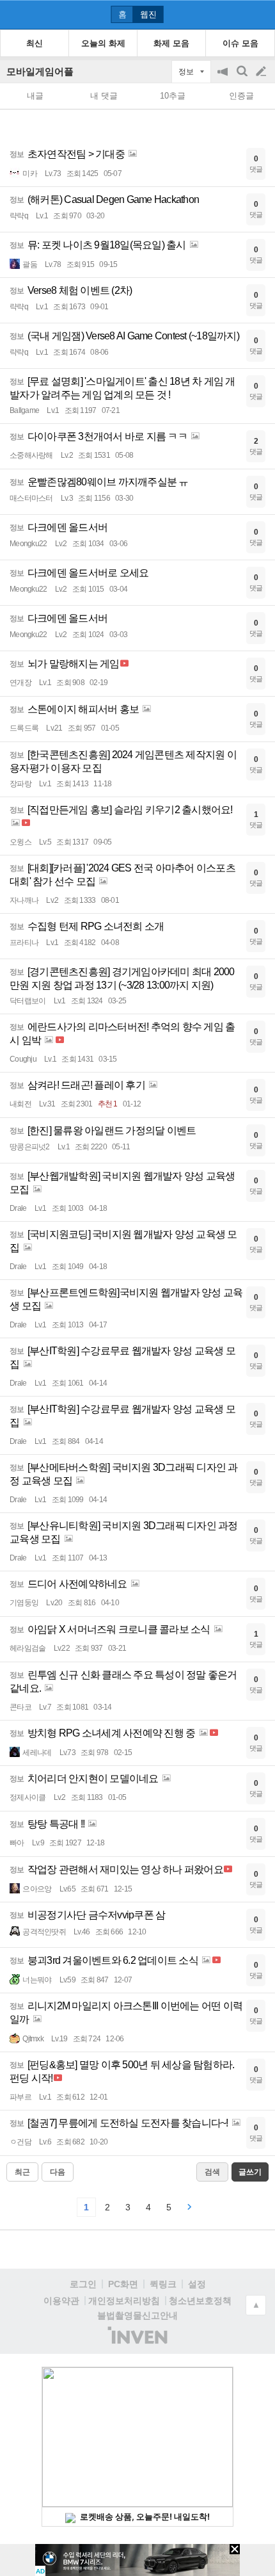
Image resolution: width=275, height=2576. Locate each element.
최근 (22, 2172)
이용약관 (61, 2301)
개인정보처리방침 (124, 2301)
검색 (243, 78)
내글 (35, 96)
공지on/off (224, 78)
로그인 (83, 2284)
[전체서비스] (260, 14)
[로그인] (237, 14)
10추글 (173, 96)
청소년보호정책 (200, 2301)
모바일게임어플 (40, 71)
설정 (197, 2284)
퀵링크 (163, 2284)
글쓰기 (262, 72)
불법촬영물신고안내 (137, 2315)
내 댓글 (104, 96)
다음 (58, 2172)
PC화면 (123, 2284)
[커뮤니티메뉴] (13, 14)
